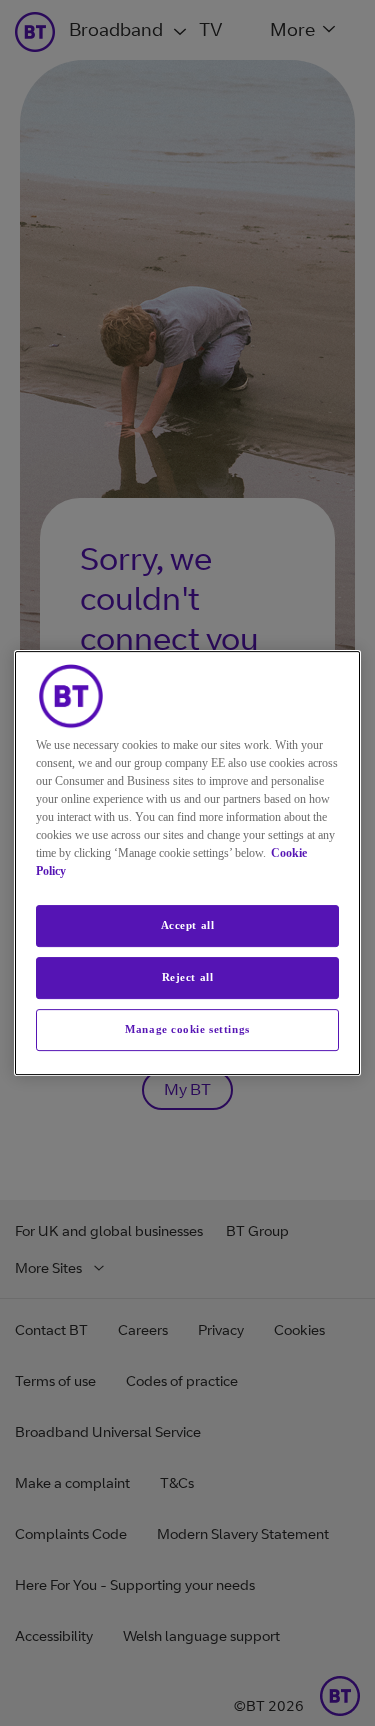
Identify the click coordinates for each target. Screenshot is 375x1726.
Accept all (188, 925)
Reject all (188, 977)
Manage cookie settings (187, 1029)
